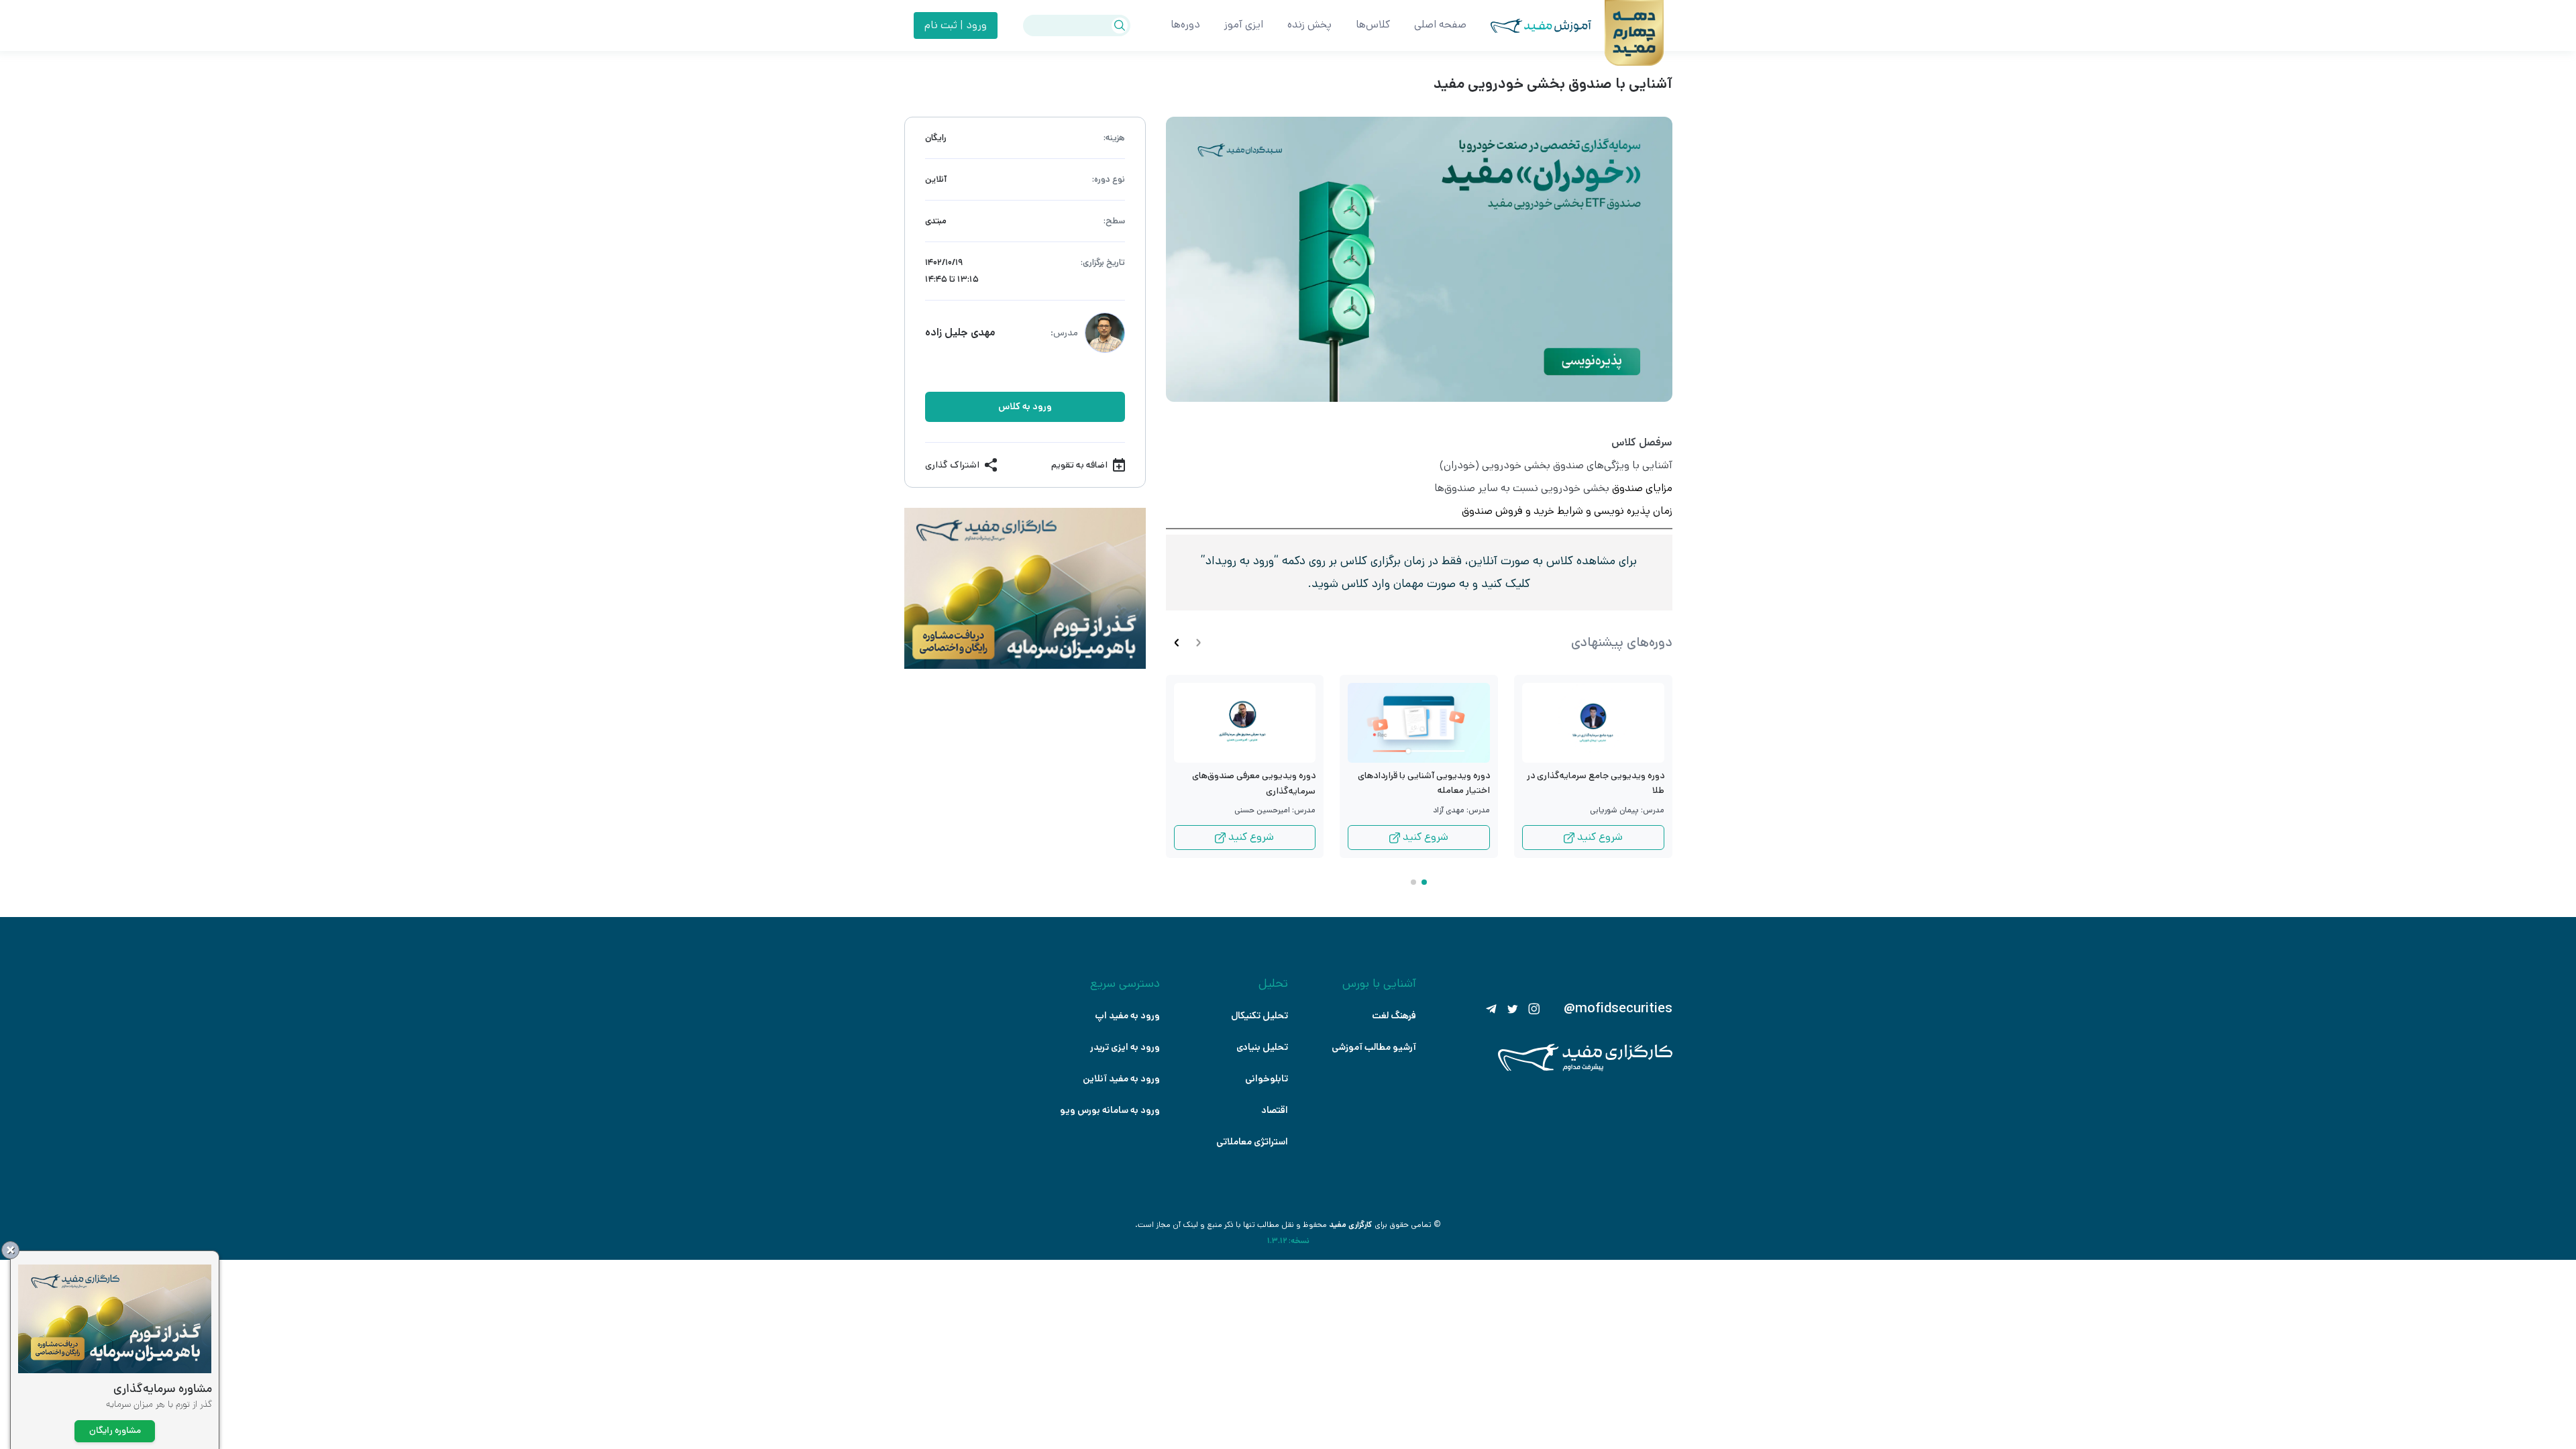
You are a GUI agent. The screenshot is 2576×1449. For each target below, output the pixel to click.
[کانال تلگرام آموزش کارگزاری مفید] (1491, 1009)
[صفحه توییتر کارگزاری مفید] (1513, 1009)
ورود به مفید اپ (1127, 1016)
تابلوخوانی (1267, 1079)
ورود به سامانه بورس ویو (1110, 1110)
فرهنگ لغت (1394, 1016)
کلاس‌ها (1373, 24)
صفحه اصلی (1440, 24)
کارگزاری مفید (1351, 1225)
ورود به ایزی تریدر (1125, 1047)
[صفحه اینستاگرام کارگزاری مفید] (1534, 1009)
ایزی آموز (1244, 24)
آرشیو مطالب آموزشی (1374, 1047)
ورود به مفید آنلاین (1121, 1079)
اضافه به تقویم (1079, 465)
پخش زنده (1309, 24)
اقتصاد (1275, 1110)
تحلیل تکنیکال (1259, 1016)
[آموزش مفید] (1529, 26)
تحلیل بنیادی (1262, 1047)
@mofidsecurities (1618, 1009)
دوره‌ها (1185, 24)
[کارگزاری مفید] (1585, 1068)
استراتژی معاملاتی (1252, 1142)
